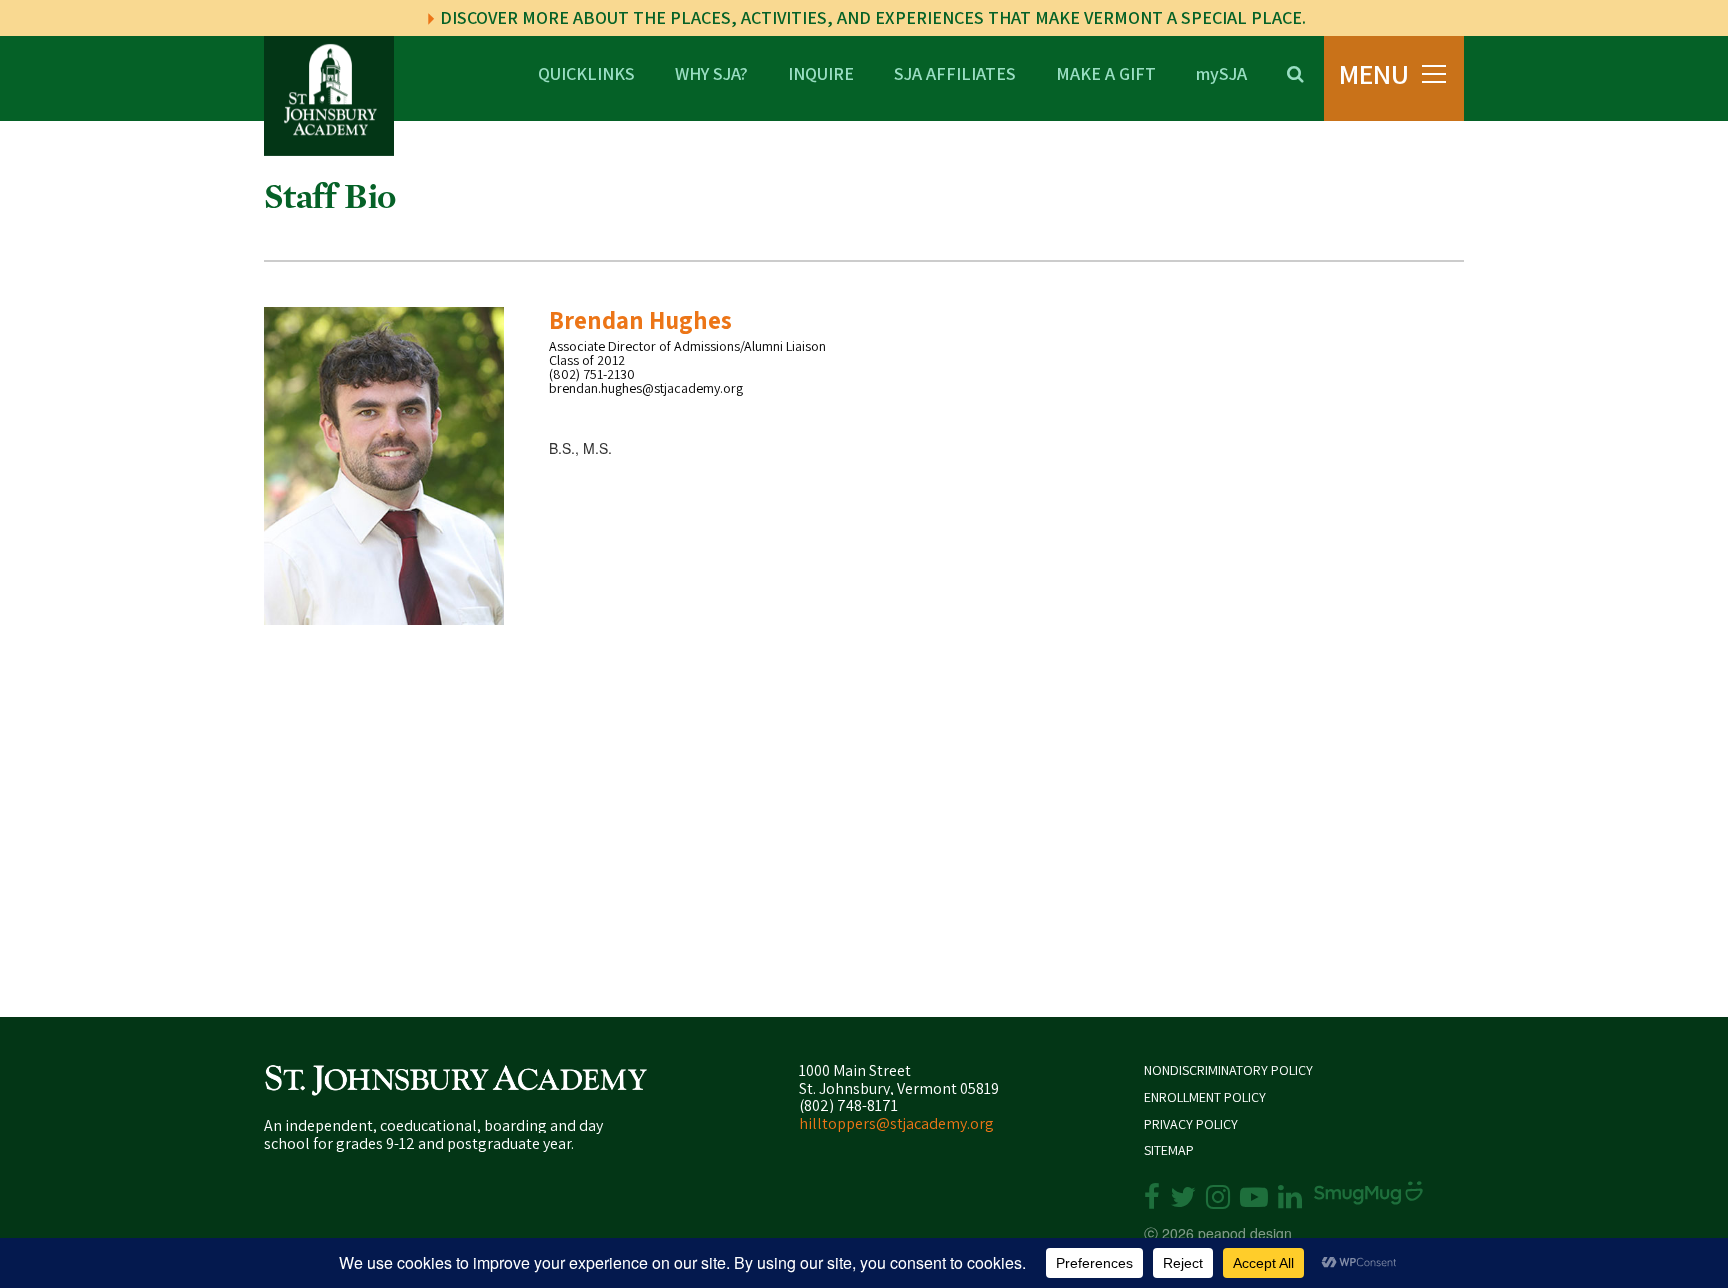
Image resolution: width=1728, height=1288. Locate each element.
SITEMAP (1169, 1150)
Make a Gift (1106, 72)
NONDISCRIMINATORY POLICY (1228, 1070)
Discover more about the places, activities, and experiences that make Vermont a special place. (871, 17)
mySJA (1221, 72)
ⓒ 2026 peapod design (1218, 1233)
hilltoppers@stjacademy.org (896, 1123)
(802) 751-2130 (592, 374)
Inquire (821, 72)
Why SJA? (711, 72)
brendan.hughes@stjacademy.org (646, 388)
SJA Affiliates (955, 72)
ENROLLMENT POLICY (1205, 1097)
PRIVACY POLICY (1191, 1124)
